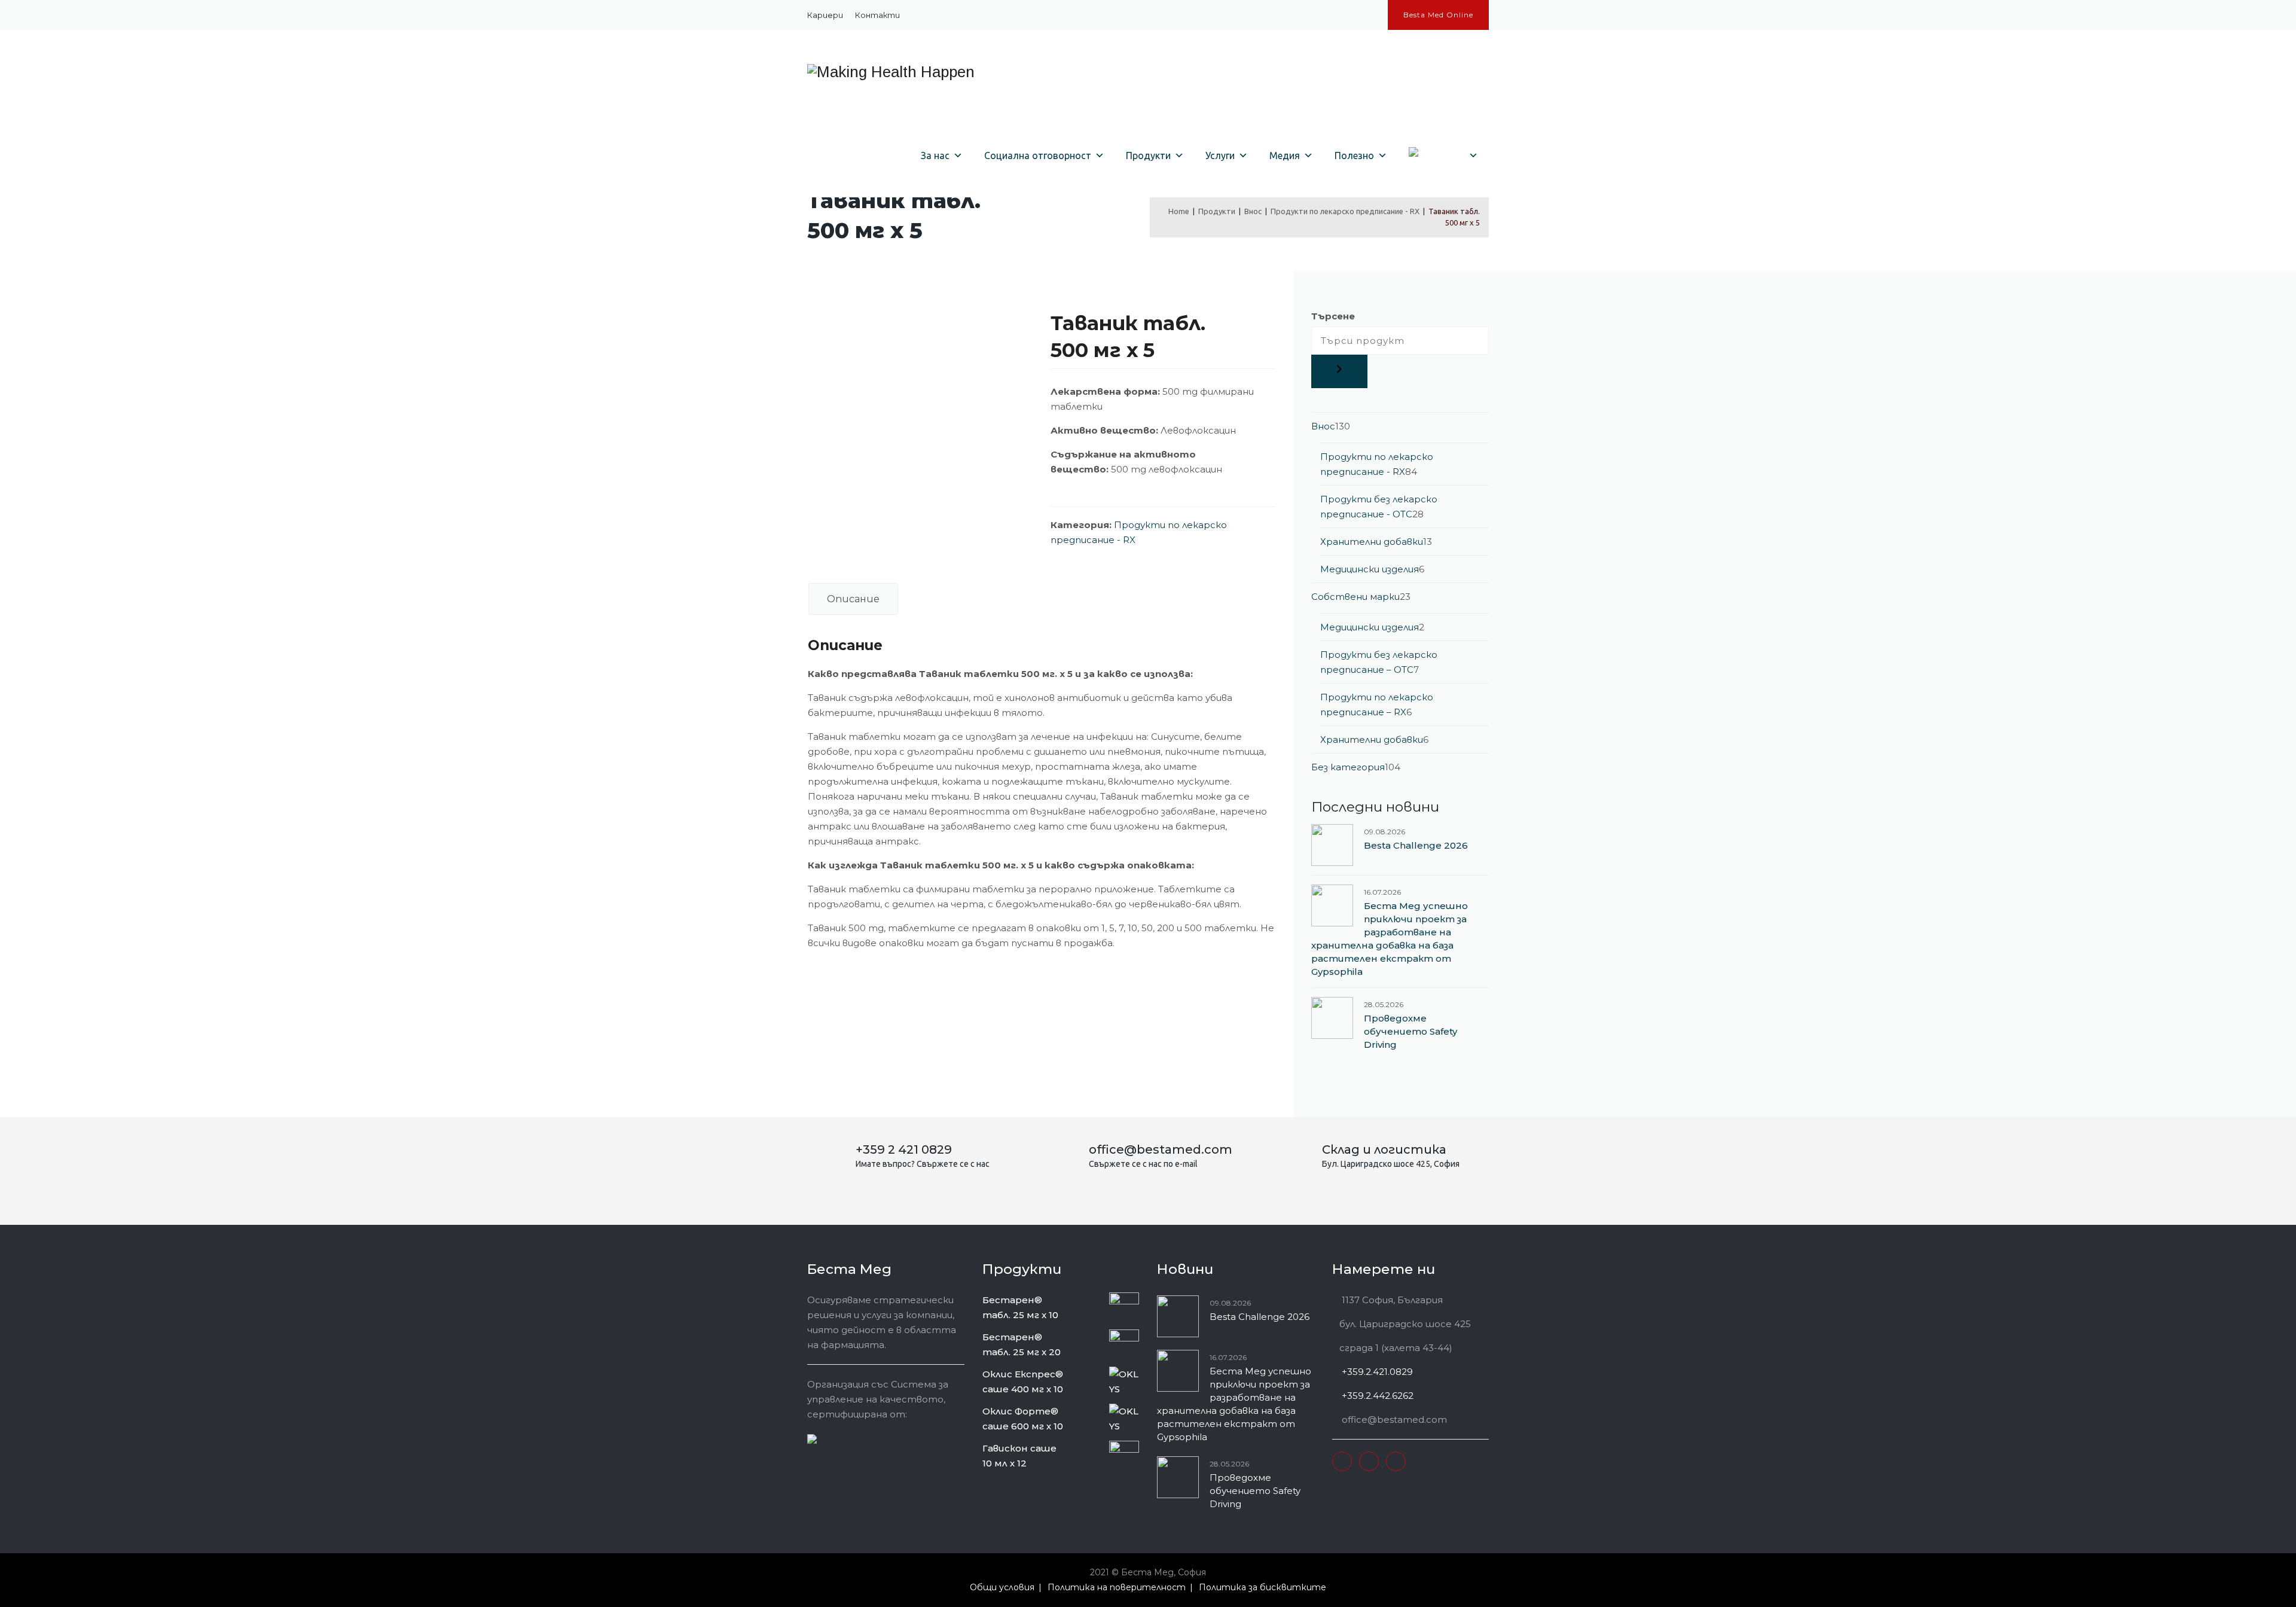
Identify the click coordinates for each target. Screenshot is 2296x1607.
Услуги (1220, 155)
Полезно (1354, 155)
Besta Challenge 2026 (1416, 845)
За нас (935, 155)
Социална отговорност (1038, 155)
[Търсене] (1339, 371)
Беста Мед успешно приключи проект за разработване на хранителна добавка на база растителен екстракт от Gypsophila (1390, 939)
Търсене (1333, 316)
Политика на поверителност (1117, 1587)
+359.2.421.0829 (1376, 1372)
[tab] (853, 599)
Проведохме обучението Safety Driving (1410, 1031)
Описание (853, 599)
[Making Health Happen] (891, 72)
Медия (1285, 155)
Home (1177, 211)
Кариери (825, 15)
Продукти (1148, 155)
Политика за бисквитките (1263, 1587)
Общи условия (1002, 1587)
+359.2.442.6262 (1376, 1396)
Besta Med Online (1438, 15)
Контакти (877, 15)
